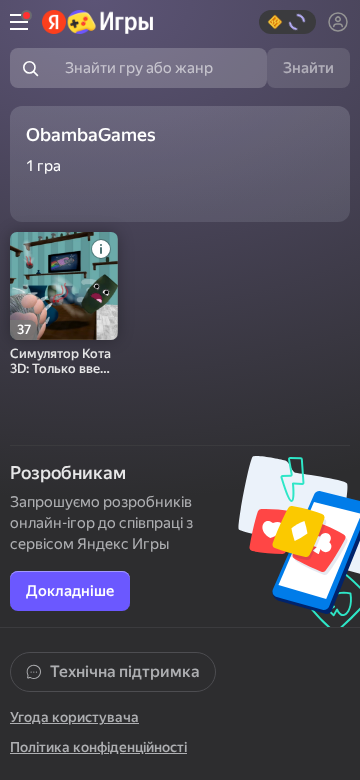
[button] (287, 22)
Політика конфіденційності (98, 747)
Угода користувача (74, 717)
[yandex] (97, 22)
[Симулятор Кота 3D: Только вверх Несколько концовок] (64, 286)
